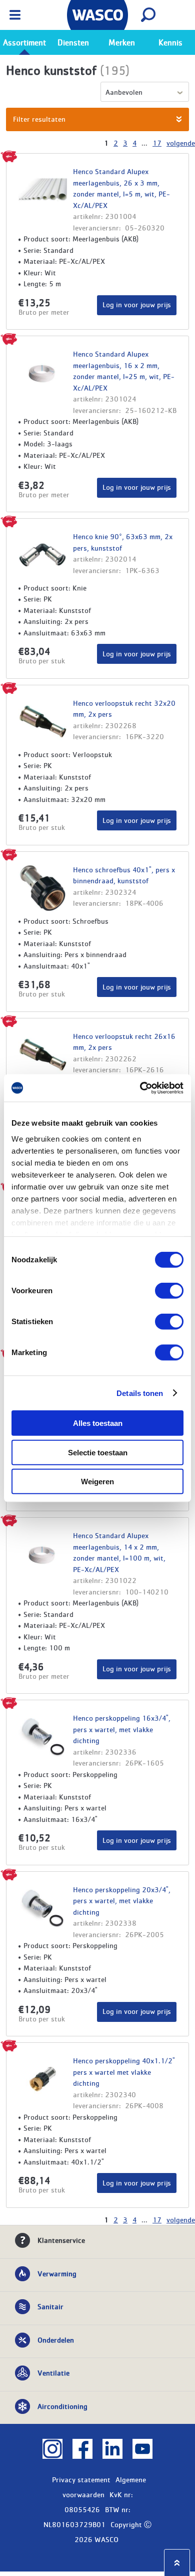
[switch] (169, 1291)
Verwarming (57, 2273)
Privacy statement (81, 2479)
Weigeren (97, 1482)
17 (157, 143)
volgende (181, 143)
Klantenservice (61, 2240)
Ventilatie (53, 2373)
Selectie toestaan (98, 1452)
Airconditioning (62, 2406)
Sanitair (50, 2306)
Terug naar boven (177, 2563)
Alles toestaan (98, 1423)
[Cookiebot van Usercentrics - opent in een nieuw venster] (140, 1088)
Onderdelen (56, 2340)
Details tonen (140, 1393)
